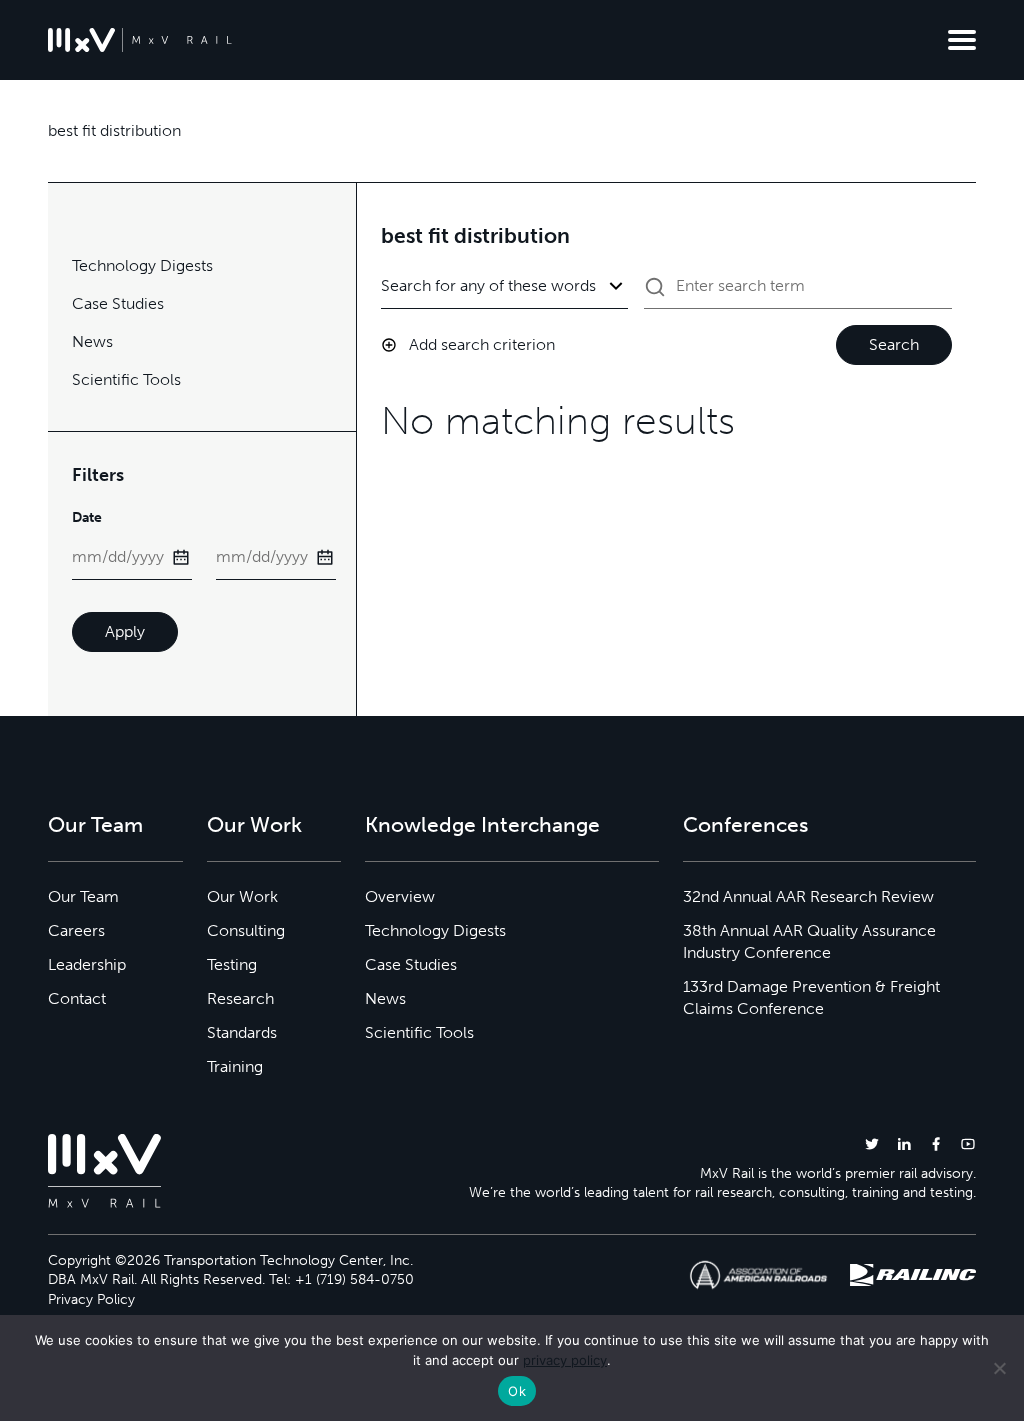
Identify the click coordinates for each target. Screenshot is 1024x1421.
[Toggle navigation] (962, 40)
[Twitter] (872, 1143)
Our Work (242, 896)
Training (235, 1066)
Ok (517, 1391)
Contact (77, 998)
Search (894, 344)
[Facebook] (936, 1143)
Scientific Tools (126, 379)
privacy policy (565, 1360)
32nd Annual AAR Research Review (808, 896)
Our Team (83, 896)
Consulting (246, 930)
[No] (999, 1368)
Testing (232, 964)
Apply (125, 631)
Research (240, 998)
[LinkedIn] (904, 1143)
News (92, 341)
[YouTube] (968, 1143)
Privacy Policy (91, 1299)
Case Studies (118, 303)
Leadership (87, 964)
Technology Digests (142, 265)
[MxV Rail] (140, 40)
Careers (76, 930)
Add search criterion (482, 344)
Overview (400, 896)
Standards (242, 1032)
